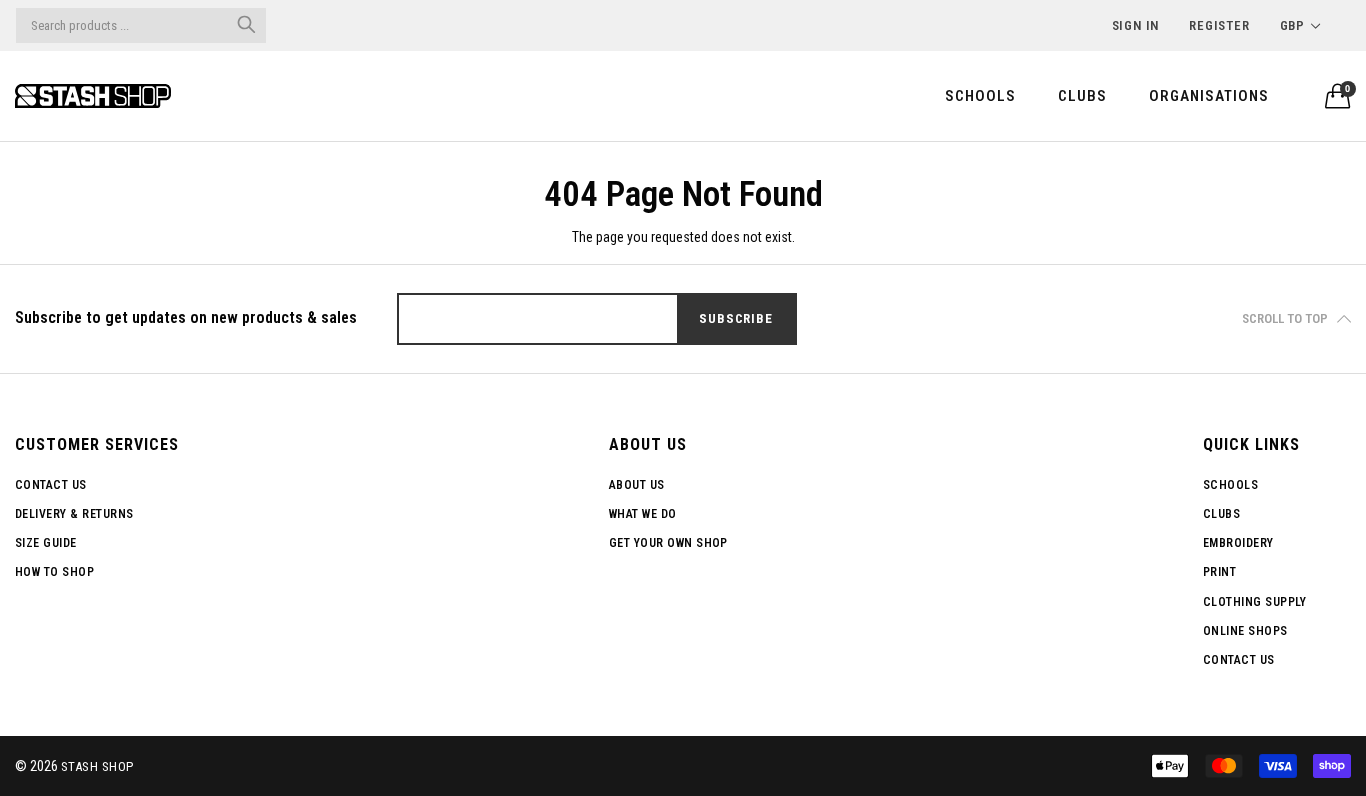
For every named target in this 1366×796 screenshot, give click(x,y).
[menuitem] (980, 95)
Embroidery (1238, 543)
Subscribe (735, 318)
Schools (980, 96)
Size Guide (46, 543)
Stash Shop (97, 766)
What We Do (643, 514)
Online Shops (1245, 631)
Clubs (1082, 96)
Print (1219, 572)
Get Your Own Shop (668, 543)
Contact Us (51, 485)
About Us (637, 485)
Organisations (1209, 96)
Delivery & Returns (74, 514)
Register (1219, 25)
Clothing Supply (1254, 602)
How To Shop (54, 572)
